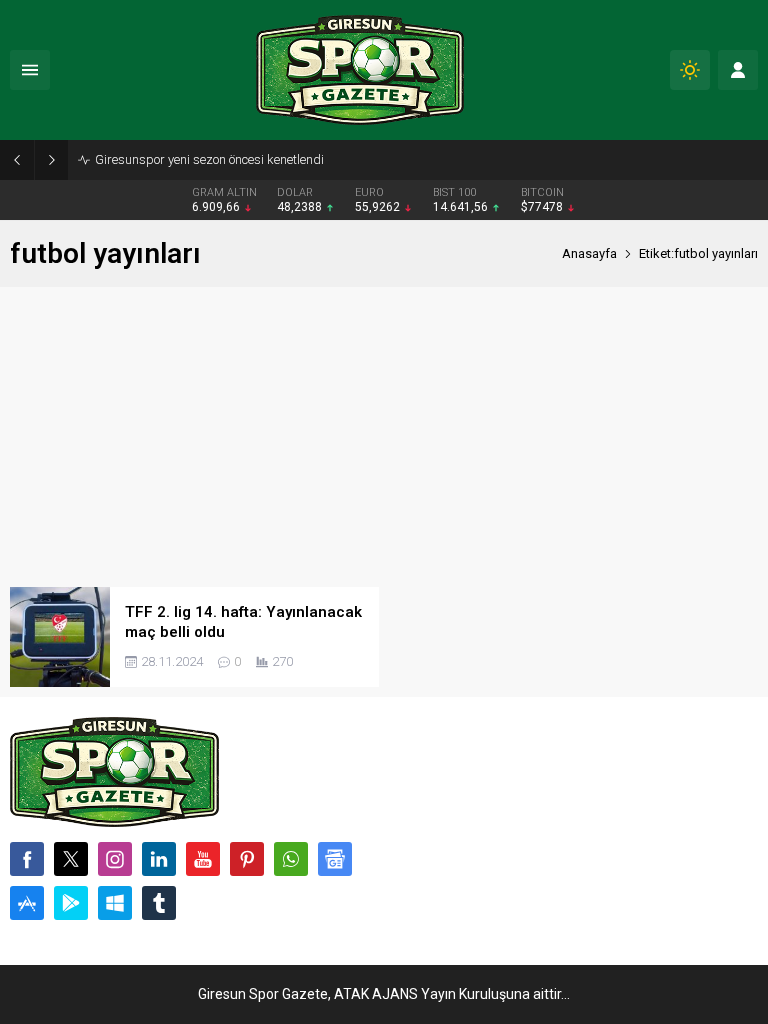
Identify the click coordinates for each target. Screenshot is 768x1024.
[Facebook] (27, 859)
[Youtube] (203, 859)
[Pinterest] (247, 859)
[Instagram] (115, 859)
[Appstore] (27, 903)
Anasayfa (589, 253)
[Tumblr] (159, 903)
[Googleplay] (71, 903)
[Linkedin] (159, 859)
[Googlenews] (335, 859)
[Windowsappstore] (115, 903)
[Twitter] (71, 859)
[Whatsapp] (291, 859)
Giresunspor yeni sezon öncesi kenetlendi (209, 159)
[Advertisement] (384, 437)
